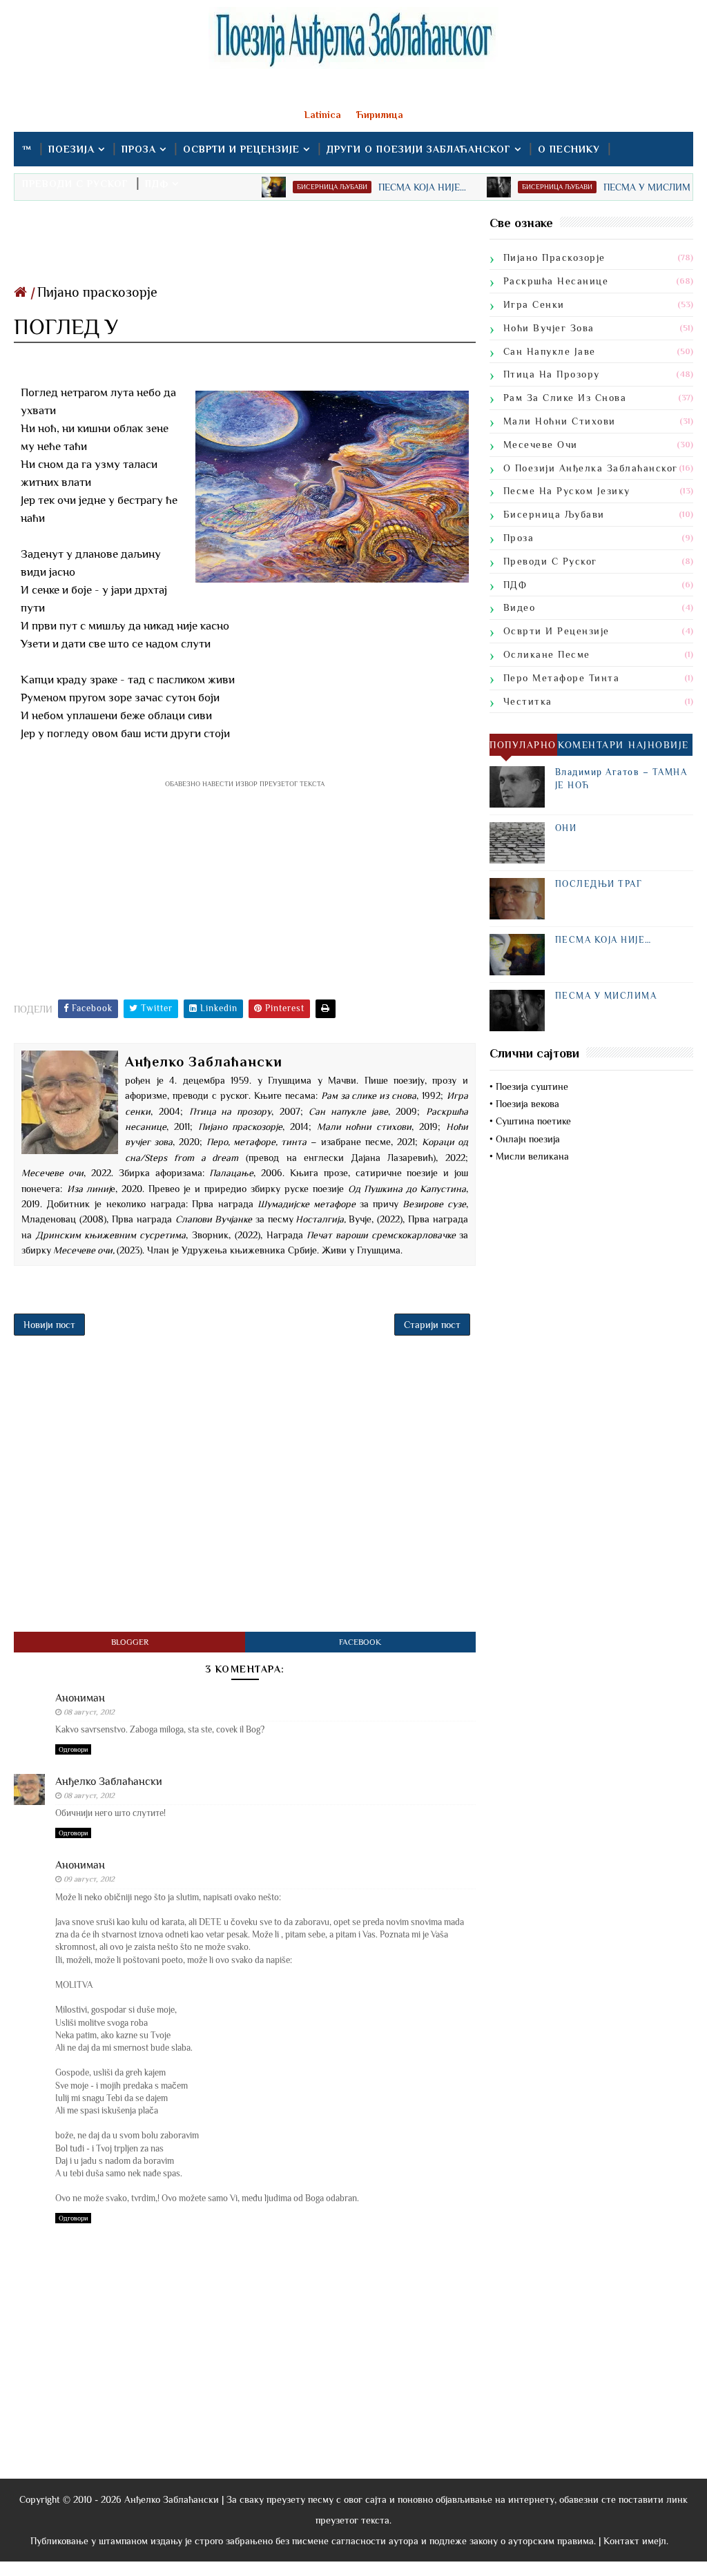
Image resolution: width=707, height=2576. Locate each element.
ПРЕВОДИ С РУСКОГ (75, 184)
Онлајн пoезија (528, 1139)
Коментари (591, 745)
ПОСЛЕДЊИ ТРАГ (599, 884)
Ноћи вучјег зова (549, 328)
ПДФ (157, 184)
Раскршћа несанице (556, 281)
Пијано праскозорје (97, 292)
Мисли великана (532, 1156)
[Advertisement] (244, 246)
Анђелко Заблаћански (109, 1782)
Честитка (528, 701)
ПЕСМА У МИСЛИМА (606, 996)
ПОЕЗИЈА (71, 149)
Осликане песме (547, 654)
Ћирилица (380, 115)
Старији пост (432, 1325)
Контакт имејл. (636, 2541)
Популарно (523, 745)
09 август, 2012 (89, 1879)
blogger (130, 1642)
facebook (360, 1642)
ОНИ (566, 828)
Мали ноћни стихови (560, 421)
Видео (520, 607)
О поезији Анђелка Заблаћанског (591, 468)
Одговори (73, 1749)
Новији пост (49, 1325)
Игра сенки (534, 304)
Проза (519, 538)
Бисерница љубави (554, 514)
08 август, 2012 (89, 1712)
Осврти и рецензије (556, 631)
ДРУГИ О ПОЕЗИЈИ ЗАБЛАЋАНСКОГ (419, 149)
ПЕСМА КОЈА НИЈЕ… (603, 940)
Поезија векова (527, 1104)
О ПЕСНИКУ (569, 149)
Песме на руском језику (567, 491)
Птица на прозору (552, 374)
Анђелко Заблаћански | (174, 2499)
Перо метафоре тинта (562, 678)
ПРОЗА (139, 149)
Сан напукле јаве (550, 351)
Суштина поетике (533, 1121)
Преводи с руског (550, 561)
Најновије (659, 745)
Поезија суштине (532, 1086)
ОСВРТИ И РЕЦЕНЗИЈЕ (241, 149)
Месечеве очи (541, 445)
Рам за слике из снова (565, 398)
